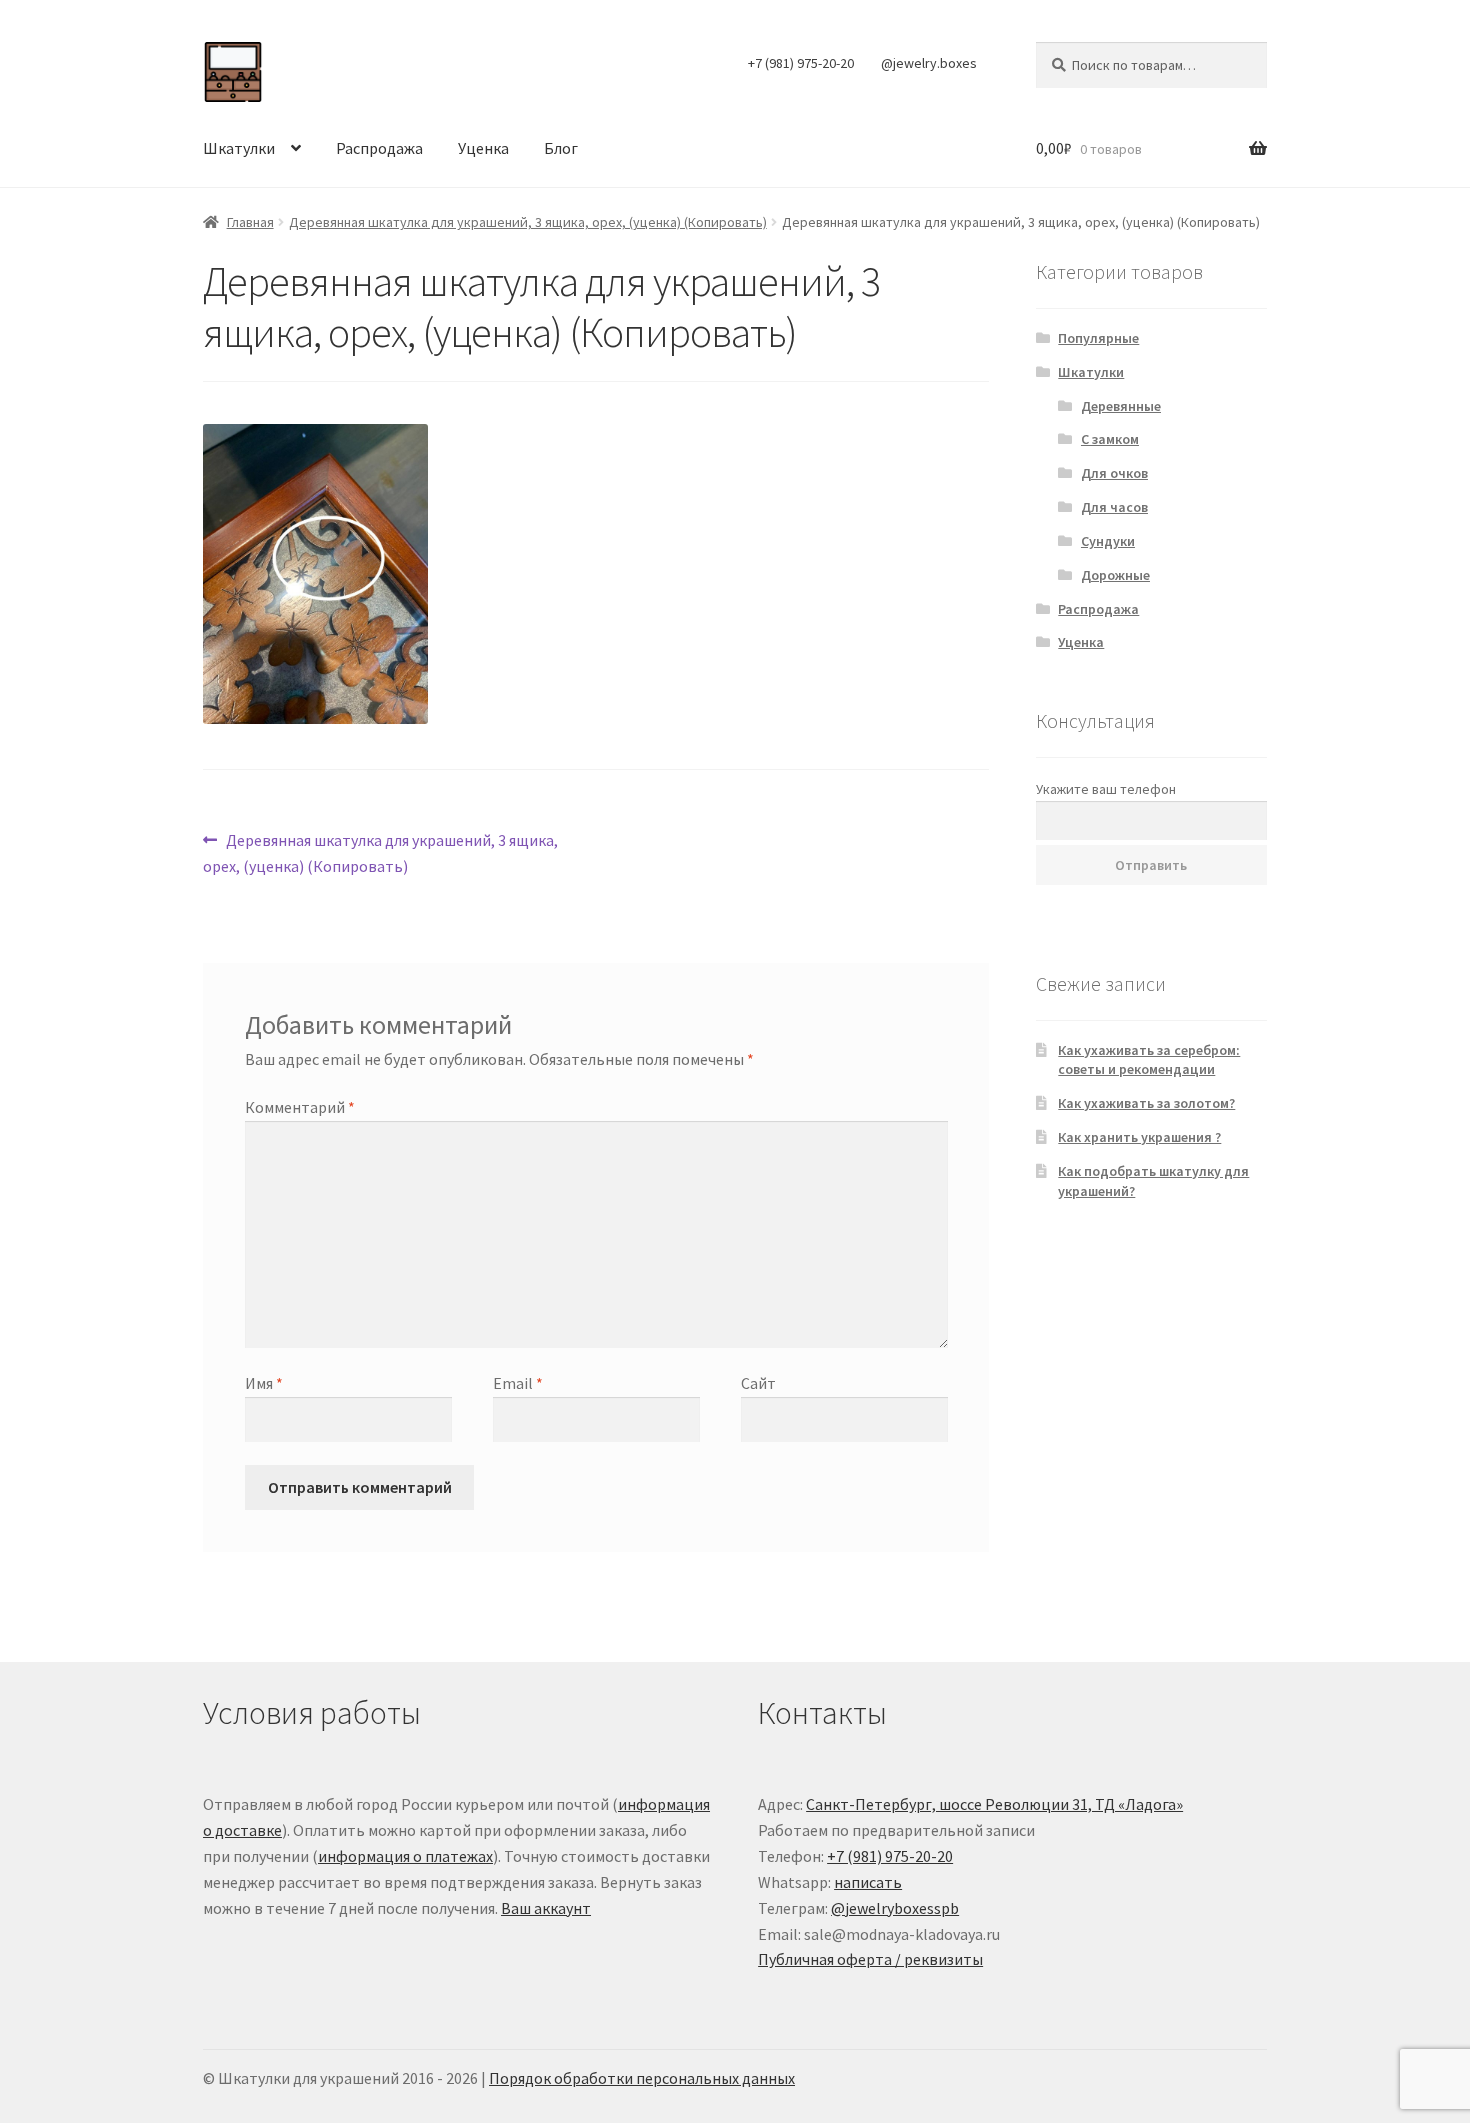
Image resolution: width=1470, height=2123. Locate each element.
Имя (264, 1383)
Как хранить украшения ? (1139, 1137)
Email (518, 1383)
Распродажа (379, 148)
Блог (561, 148)
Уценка (483, 148)
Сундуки (1108, 541)
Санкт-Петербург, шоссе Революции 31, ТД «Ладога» (994, 1804)
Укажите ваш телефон (1106, 789)
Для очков (1114, 473)
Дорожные (1115, 575)
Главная (250, 222)
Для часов (1114, 507)
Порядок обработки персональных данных (642, 2078)
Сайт (758, 1383)
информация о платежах (405, 1856)
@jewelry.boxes (929, 63)
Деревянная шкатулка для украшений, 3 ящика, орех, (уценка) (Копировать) (528, 222)
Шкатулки (239, 148)
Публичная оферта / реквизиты (870, 1959)
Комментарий (300, 1107)
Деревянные (1121, 406)
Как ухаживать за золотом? (1146, 1103)
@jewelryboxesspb (895, 1908)
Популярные (1098, 338)
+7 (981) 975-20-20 (801, 63)
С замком (1110, 439)
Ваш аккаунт (546, 1908)
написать (868, 1882)
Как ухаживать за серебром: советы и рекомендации (1149, 1060)
